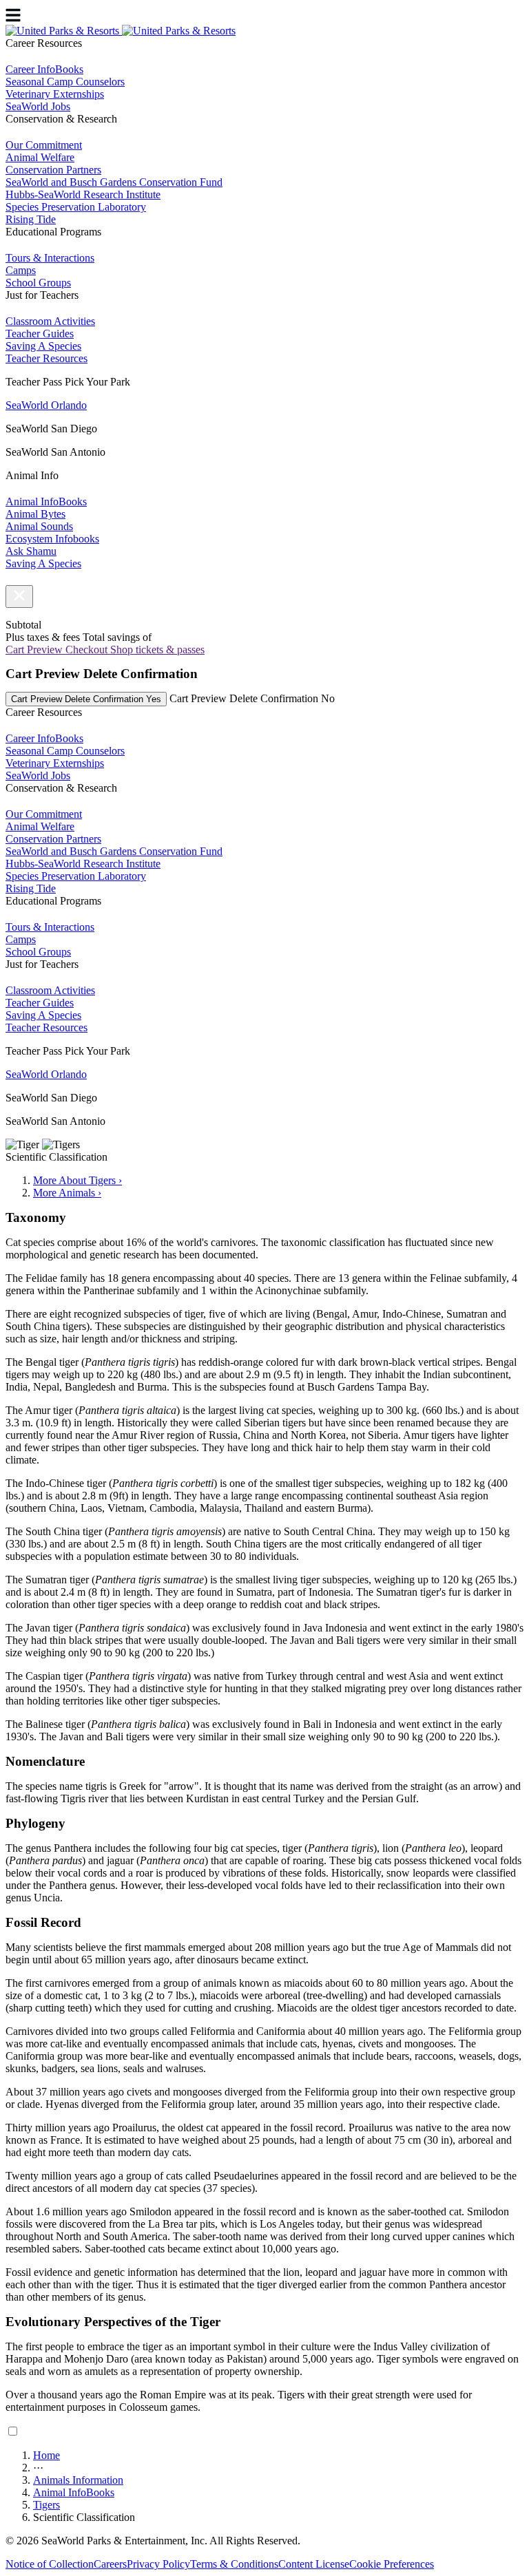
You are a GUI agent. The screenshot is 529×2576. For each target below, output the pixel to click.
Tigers (46, 2505)
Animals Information (78, 2480)
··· (38, 2468)
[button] (19, 597)
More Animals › (67, 1193)
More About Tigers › (77, 1180)
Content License (314, 2564)
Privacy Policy (158, 2564)
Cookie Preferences (392, 2564)
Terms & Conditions (234, 2564)
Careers (110, 2564)
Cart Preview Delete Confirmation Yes (86, 699)
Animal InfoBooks (74, 2492)
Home (46, 2455)
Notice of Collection (50, 2564)
